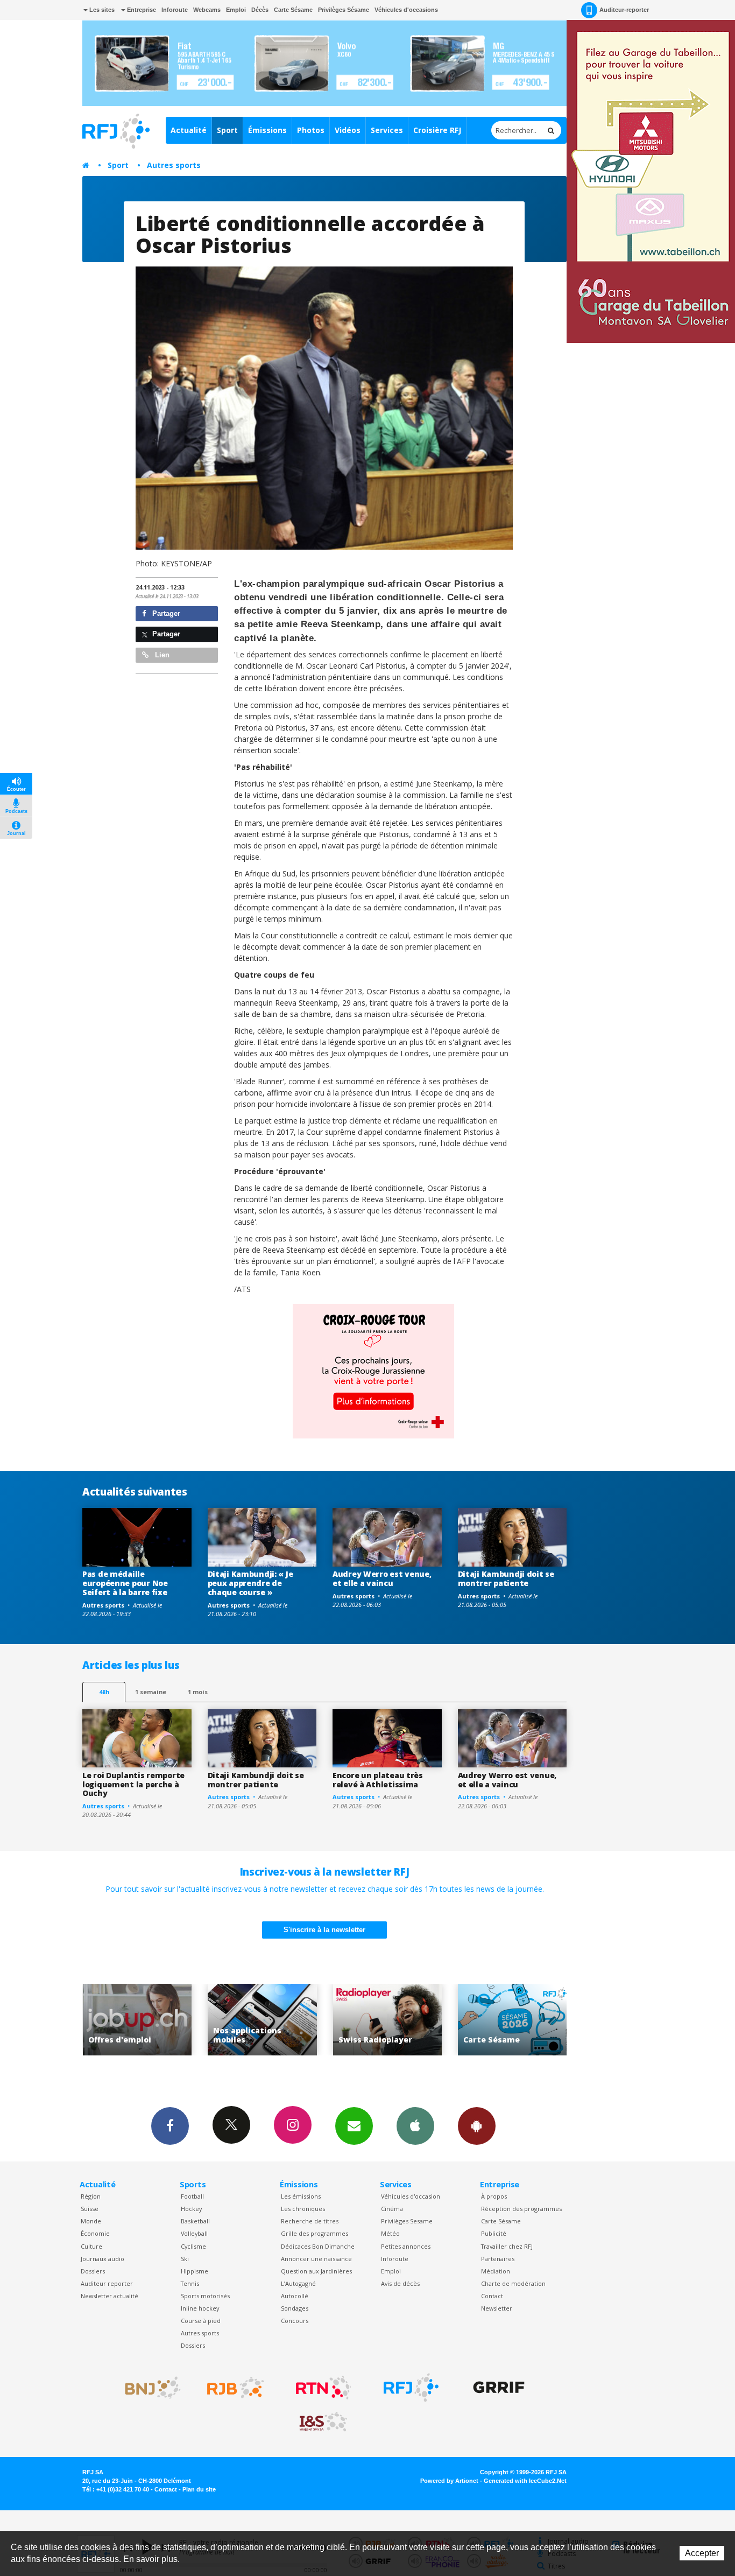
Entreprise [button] (141, 10)
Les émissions (301, 2196)
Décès (260, 10)
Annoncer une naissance (316, 2259)
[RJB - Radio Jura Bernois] (236, 2388)
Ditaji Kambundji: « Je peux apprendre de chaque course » (250, 1583)
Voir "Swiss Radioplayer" (262, 2020)
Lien (161, 655)
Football (192, 2196)
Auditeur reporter (107, 2283)
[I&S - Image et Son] (323, 2422)
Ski (185, 2259)
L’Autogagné (298, 2283)
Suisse (90, 2209)
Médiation (496, 2271)
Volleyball (194, 2233)
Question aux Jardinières (316, 2271)
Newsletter (497, 2308)
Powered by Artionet (449, 2481)
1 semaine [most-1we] (151, 1692)
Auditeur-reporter (624, 10)
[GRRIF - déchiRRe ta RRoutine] (499, 2388)
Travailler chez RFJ (507, 2246)
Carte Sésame (293, 10)
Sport (227, 130)
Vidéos (348, 130)
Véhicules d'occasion (411, 2196)
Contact (492, 2296)
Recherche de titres (310, 2221)
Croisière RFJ (437, 130)
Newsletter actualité (109, 2296)
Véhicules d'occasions (406, 10)
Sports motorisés (205, 2296)
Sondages (295, 2308)
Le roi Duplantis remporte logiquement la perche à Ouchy (133, 1784)
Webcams (207, 10)
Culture (91, 2246)
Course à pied (201, 2321)
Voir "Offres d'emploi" (513, 2020)
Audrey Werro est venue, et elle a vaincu (382, 1578)
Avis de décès (400, 2283)
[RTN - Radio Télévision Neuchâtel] (323, 2388)
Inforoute (175, 10)
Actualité (189, 130)
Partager (165, 613)
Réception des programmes (521, 2209)
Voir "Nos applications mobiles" (137, 2020)
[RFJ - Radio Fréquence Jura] (411, 2388)
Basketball (195, 2221)
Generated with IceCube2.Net (525, 2481)
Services (387, 130)
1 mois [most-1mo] (198, 1692)
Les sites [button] (101, 10)
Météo (390, 2233)
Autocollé (295, 2296)
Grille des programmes (315, 2233)
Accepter (702, 2553)
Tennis (190, 2283)
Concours (295, 2321)
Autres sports (174, 165)
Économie (95, 2233)
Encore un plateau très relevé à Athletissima (378, 1780)
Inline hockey (200, 2308)
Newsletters (354, 2126)
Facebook (170, 2126)
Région (91, 2196)
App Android (477, 2126)
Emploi (236, 10)
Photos (311, 130)
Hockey (191, 2209)
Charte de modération (513, 2283)
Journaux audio (103, 2259)
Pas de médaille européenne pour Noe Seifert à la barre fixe (125, 1583)
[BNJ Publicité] (148, 2388)
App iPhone (415, 2126)
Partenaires (498, 2259)
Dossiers (93, 2271)
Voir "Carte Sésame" (387, 2020)
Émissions (267, 130)
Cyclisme (193, 2246)
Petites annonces (406, 2246)
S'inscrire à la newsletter (324, 1930)
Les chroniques (303, 2209)
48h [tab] (104, 1692)
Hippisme (195, 2271)
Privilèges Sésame (344, 10)
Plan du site (199, 2489)
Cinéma (392, 2209)
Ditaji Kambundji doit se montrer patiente (506, 1578)
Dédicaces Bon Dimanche (318, 2246)
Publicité (494, 2233)
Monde (91, 2221)
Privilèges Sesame (407, 2221)
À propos (494, 2196)
